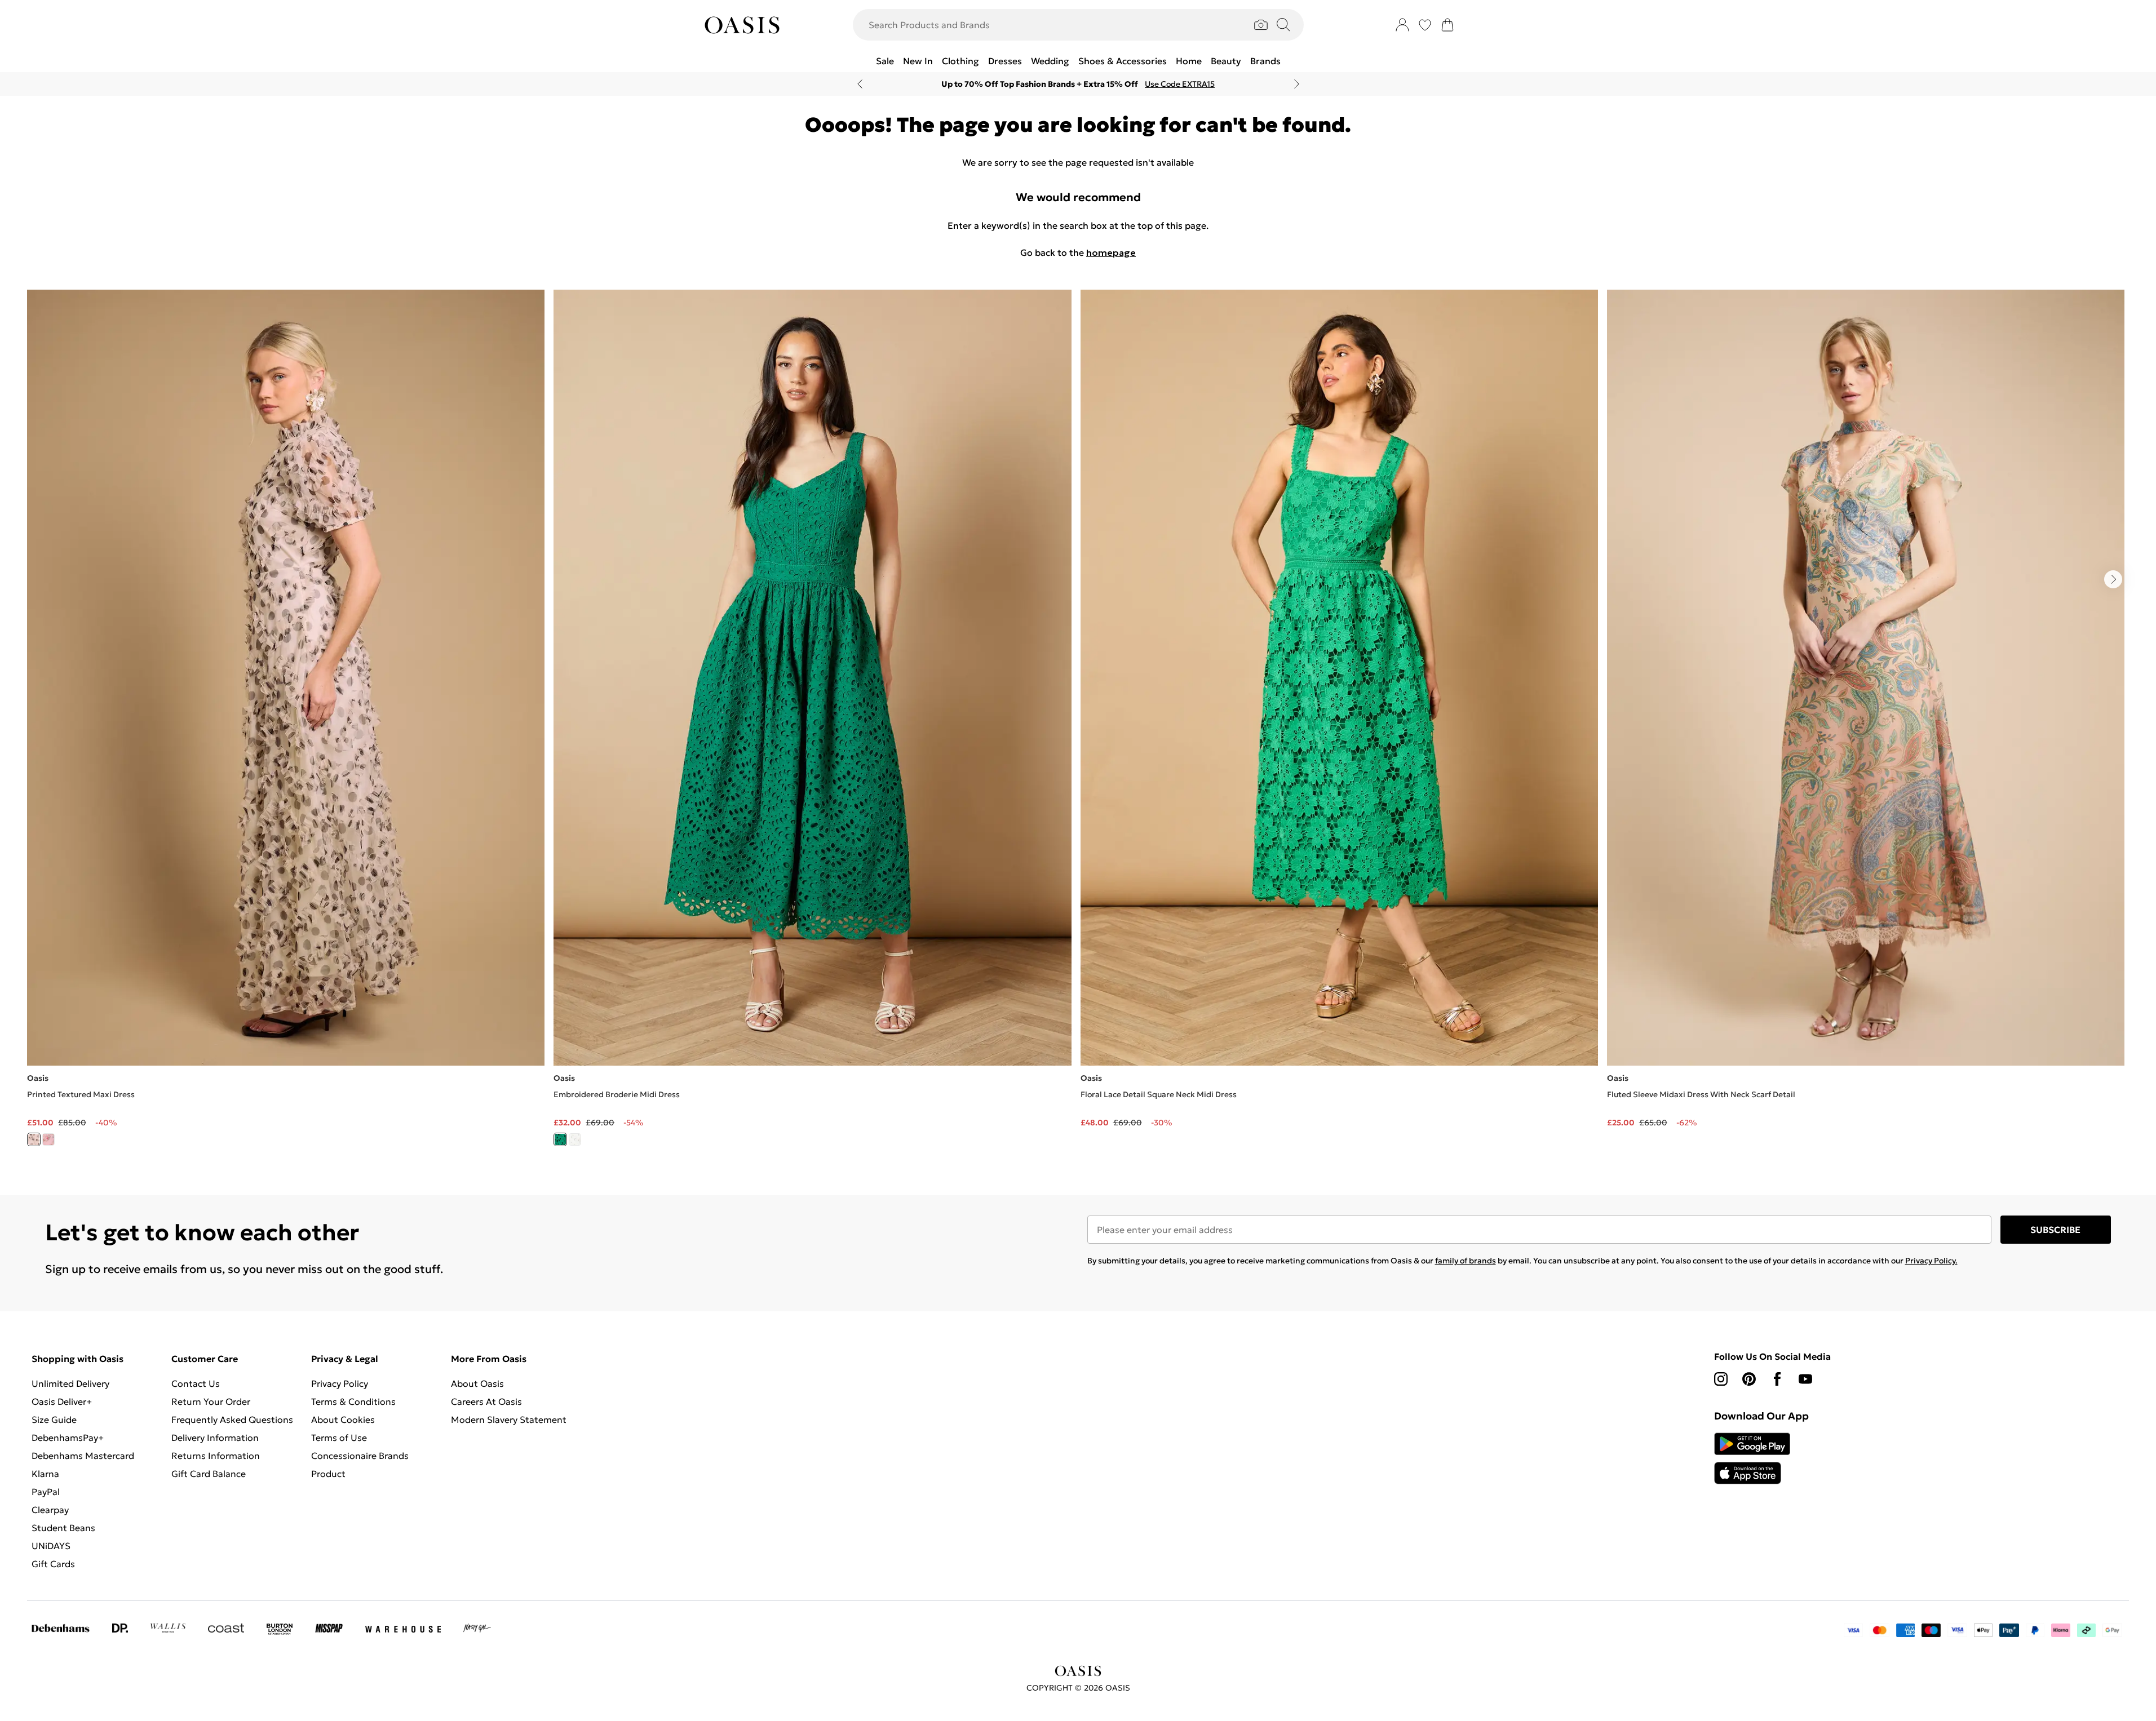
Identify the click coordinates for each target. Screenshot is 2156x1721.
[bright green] (560, 1139)
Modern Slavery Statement (509, 1420)
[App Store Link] (1752, 1458)
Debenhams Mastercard (83, 1456)
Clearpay (50, 1510)
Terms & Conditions (353, 1401)
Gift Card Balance (209, 1474)
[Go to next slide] (2113, 579)
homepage (1111, 252)
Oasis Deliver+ (62, 1401)
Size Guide (54, 1420)
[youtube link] (1805, 1379)
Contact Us (196, 1383)
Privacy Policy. (1931, 1261)
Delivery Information (215, 1438)
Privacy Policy (340, 1383)
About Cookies (343, 1420)
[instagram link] (1721, 1379)
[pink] (48, 1139)
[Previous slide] (860, 84)
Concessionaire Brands (360, 1456)
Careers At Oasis (486, 1401)
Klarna (45, 1474)
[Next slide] (1297, 84)
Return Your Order (211, 1401)
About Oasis (477, 1383)
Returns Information (216, 1456)
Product (328, 1474)
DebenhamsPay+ (68, 1438)
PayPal (46, 1492)
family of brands (1466, 1261)
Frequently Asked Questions (232, 1420)
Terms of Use (339, 1438)
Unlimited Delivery (70, 1383)
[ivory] (34, 1139)
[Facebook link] (1777, 1379)
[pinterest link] (1749, 1379)
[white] (575, 1139)
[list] (1078, 724)
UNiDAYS (51, 1546)
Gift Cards (53, 1564)
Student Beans (63, 1528)
